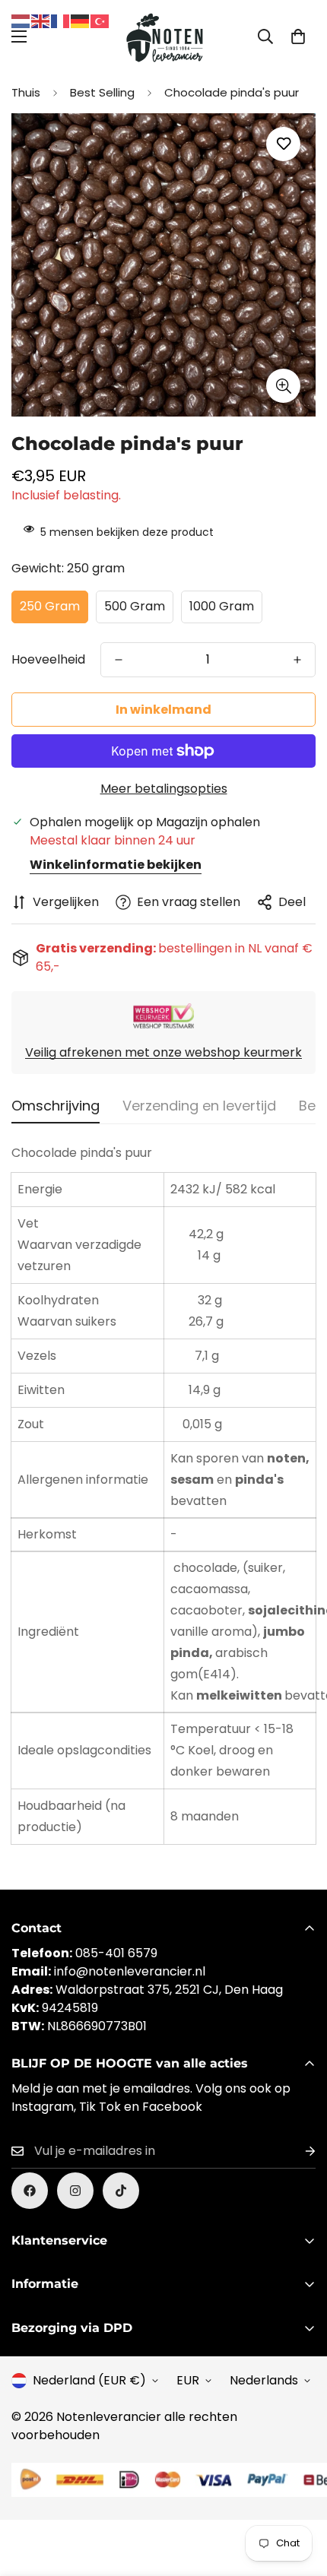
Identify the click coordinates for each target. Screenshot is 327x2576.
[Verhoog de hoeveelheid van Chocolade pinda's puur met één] (297, 660)
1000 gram (222, 606)
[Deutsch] (81, 20)
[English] (41, 20)
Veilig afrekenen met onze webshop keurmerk (163, 1052)
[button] (298, 36)
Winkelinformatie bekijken (116, 865)
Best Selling (102, 92)
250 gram (50, 606)
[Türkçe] (100, 20)
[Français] (61, 20)
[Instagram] (75, 2191)
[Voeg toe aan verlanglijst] (283, 144)
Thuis (26, 92)
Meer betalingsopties (164, 789)
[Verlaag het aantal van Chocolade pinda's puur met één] (119, 660)
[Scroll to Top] (300, 2495)
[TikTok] (121, 2191)
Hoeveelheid (48, 659)
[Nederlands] (21, 20)
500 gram (135, 606)
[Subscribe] (298, 2151)
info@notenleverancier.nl (130, 1971)
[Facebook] (30, 2191)
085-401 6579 (116, 1953)
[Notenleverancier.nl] (164, 36)
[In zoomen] (283, 386)
